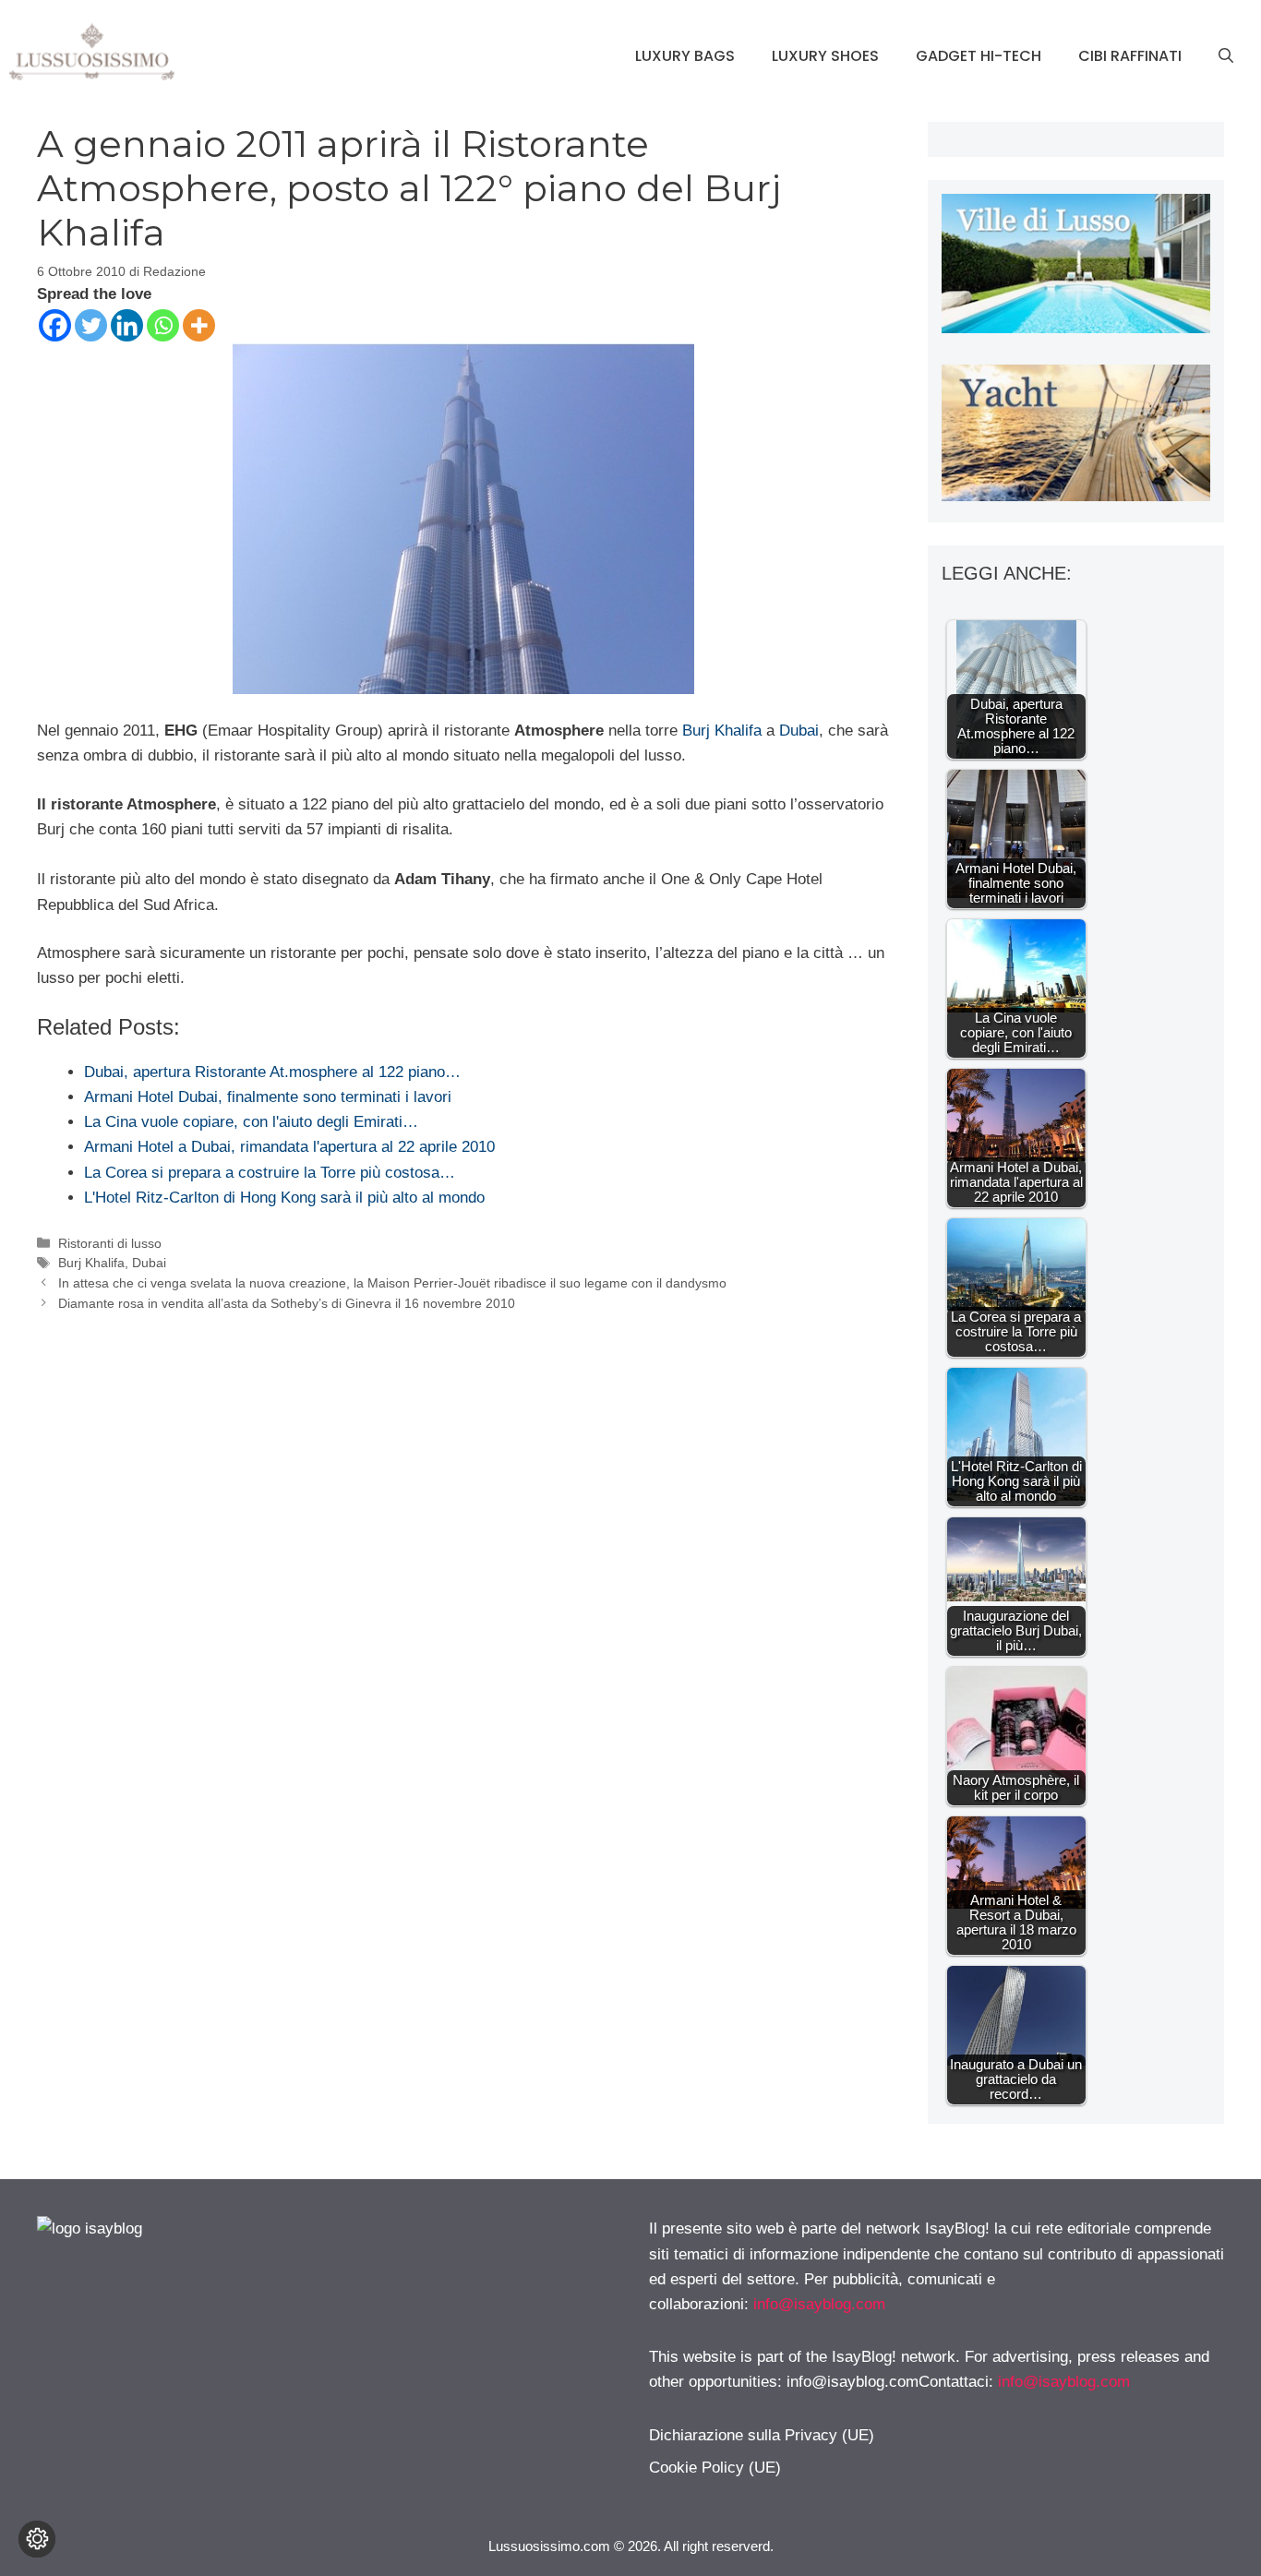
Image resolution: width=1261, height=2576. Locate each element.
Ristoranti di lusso (110, 1243)
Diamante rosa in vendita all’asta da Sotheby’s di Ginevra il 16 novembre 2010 (287, 1303)
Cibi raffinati (1130, 56)
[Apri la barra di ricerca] (1226, 56)
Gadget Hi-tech (979, 56)
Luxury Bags (685, 56)
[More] (199, 325)
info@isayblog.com (819, 2304)
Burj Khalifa (722, 731)
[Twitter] (91, 325)
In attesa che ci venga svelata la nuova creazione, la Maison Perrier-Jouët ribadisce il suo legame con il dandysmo (392, 1283)
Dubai (799, 731)
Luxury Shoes (825, 56)
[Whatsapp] (163, 325)
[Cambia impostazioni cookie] (37, 2539)
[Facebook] (55, 325)
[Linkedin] (127, 325)
